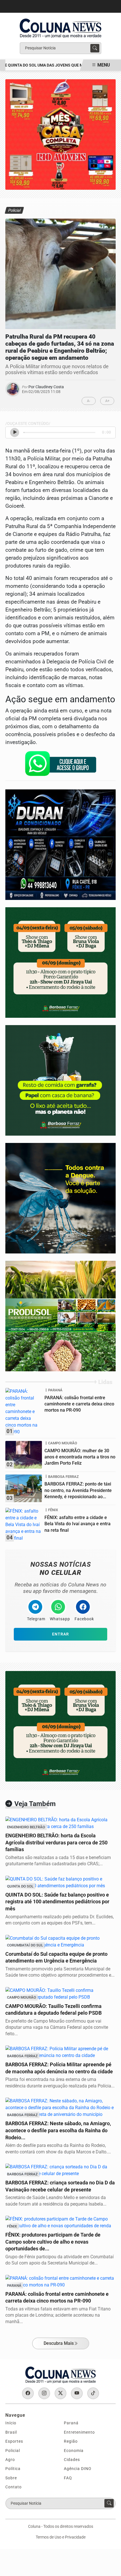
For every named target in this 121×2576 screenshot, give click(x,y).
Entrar (60, 1634)
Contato (14, 2487)
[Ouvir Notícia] (15, 432)
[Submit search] (95, 48)
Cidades (72, 2460)
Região (71, 2441)
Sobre (11, 2478)
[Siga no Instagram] (44, 2393)
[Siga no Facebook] (28, 2393)
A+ (107, 401)
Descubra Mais (59, 2343)
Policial (13, 2451)
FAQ (68, 2478)
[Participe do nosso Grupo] (60, 765)
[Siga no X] (60, 2393)
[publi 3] (60, 134)
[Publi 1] (60, 1726)
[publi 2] (60, 1198)
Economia (74, 2451)
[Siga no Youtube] (77, 2393)
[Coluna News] (60, 26)
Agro (10, 2460)
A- (89, 401)
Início (11, 2423)
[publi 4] (60, 845)
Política (13, 2469)
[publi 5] (60, 1316)
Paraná (71, 2423)
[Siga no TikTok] (93, 2393)
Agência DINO (78, 2469)
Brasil (11, 2432)
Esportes (14, 2441)
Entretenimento (79, 2432)
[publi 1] (60, 1080)
